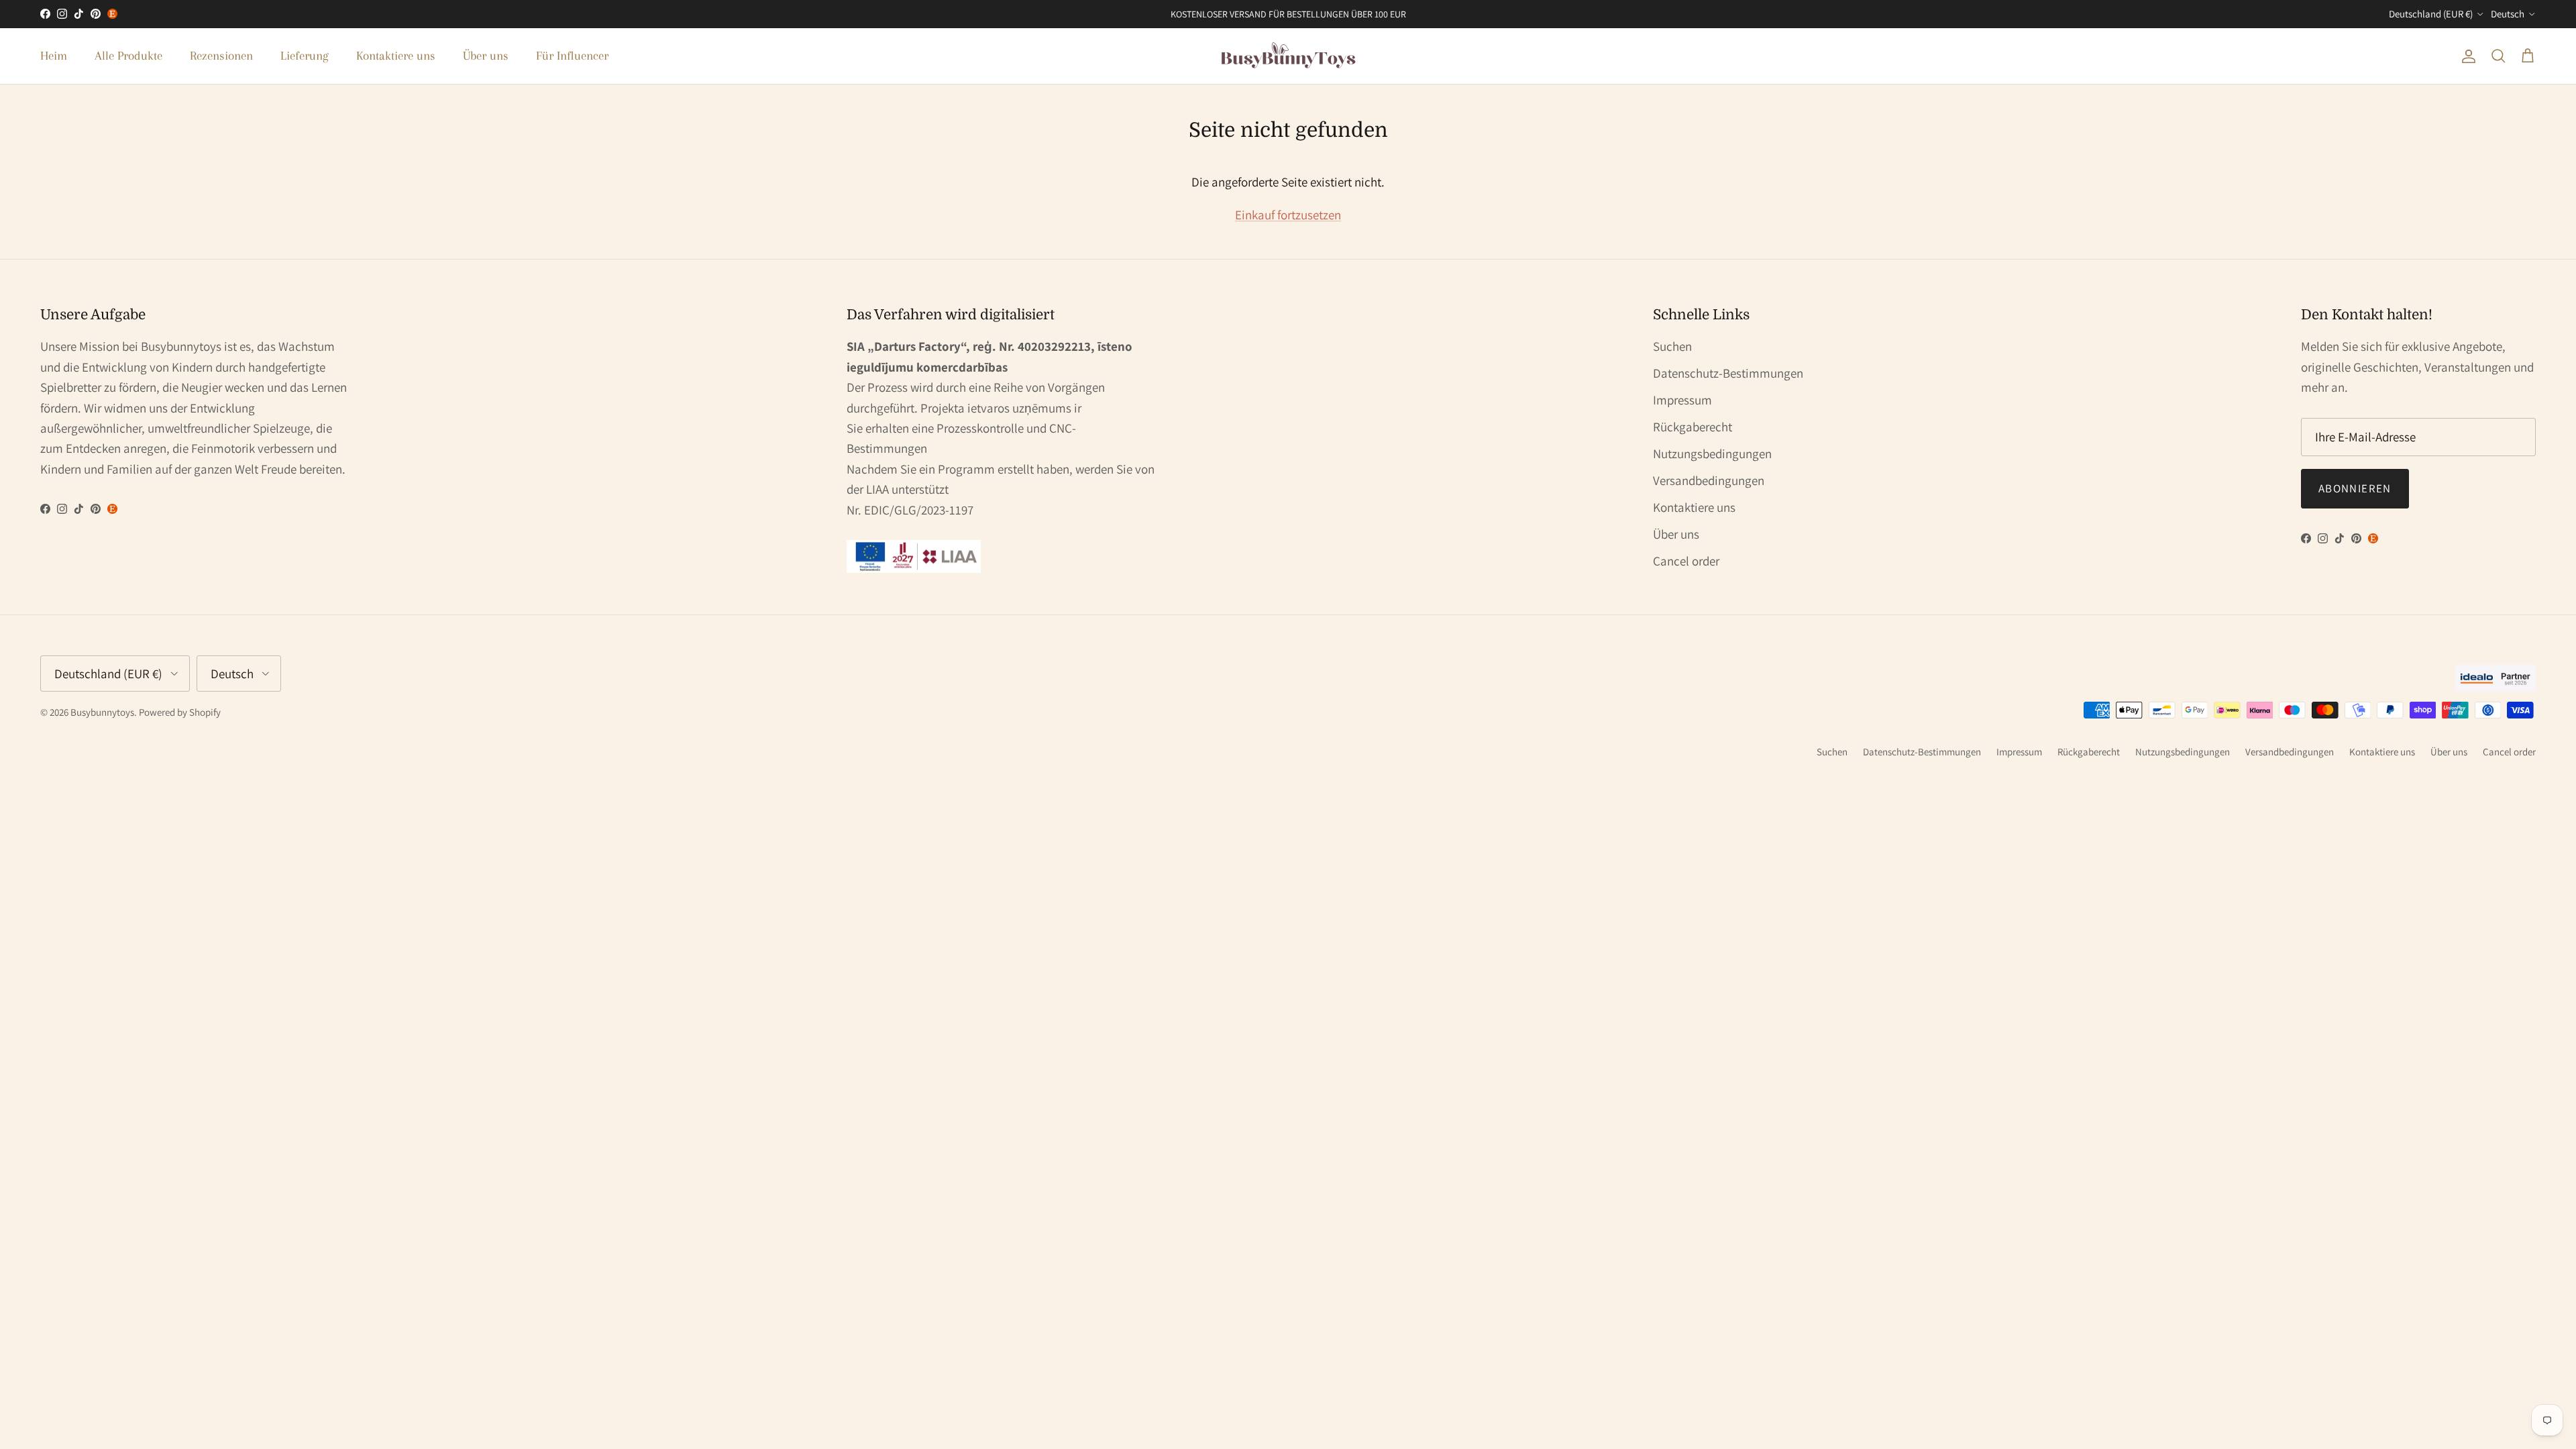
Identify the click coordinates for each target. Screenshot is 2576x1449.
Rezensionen (221, 56)
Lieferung (305, 56)
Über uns (486, 56)
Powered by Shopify (180, 712)
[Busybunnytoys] (1288, 56)
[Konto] (2466, 56)
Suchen (1672, 346)
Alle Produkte (128, 56)
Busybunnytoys (102, 712)
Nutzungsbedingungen (1712, 453)
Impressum (1682, 400)
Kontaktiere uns (396, 56)
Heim (54, 56)
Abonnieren (2355, 488)
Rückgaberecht (1693, 427)
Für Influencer (572, 56)
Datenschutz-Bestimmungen (1728, 373)
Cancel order (1686, 561)
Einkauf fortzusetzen (1288, 215)
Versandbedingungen (1709, 480)
